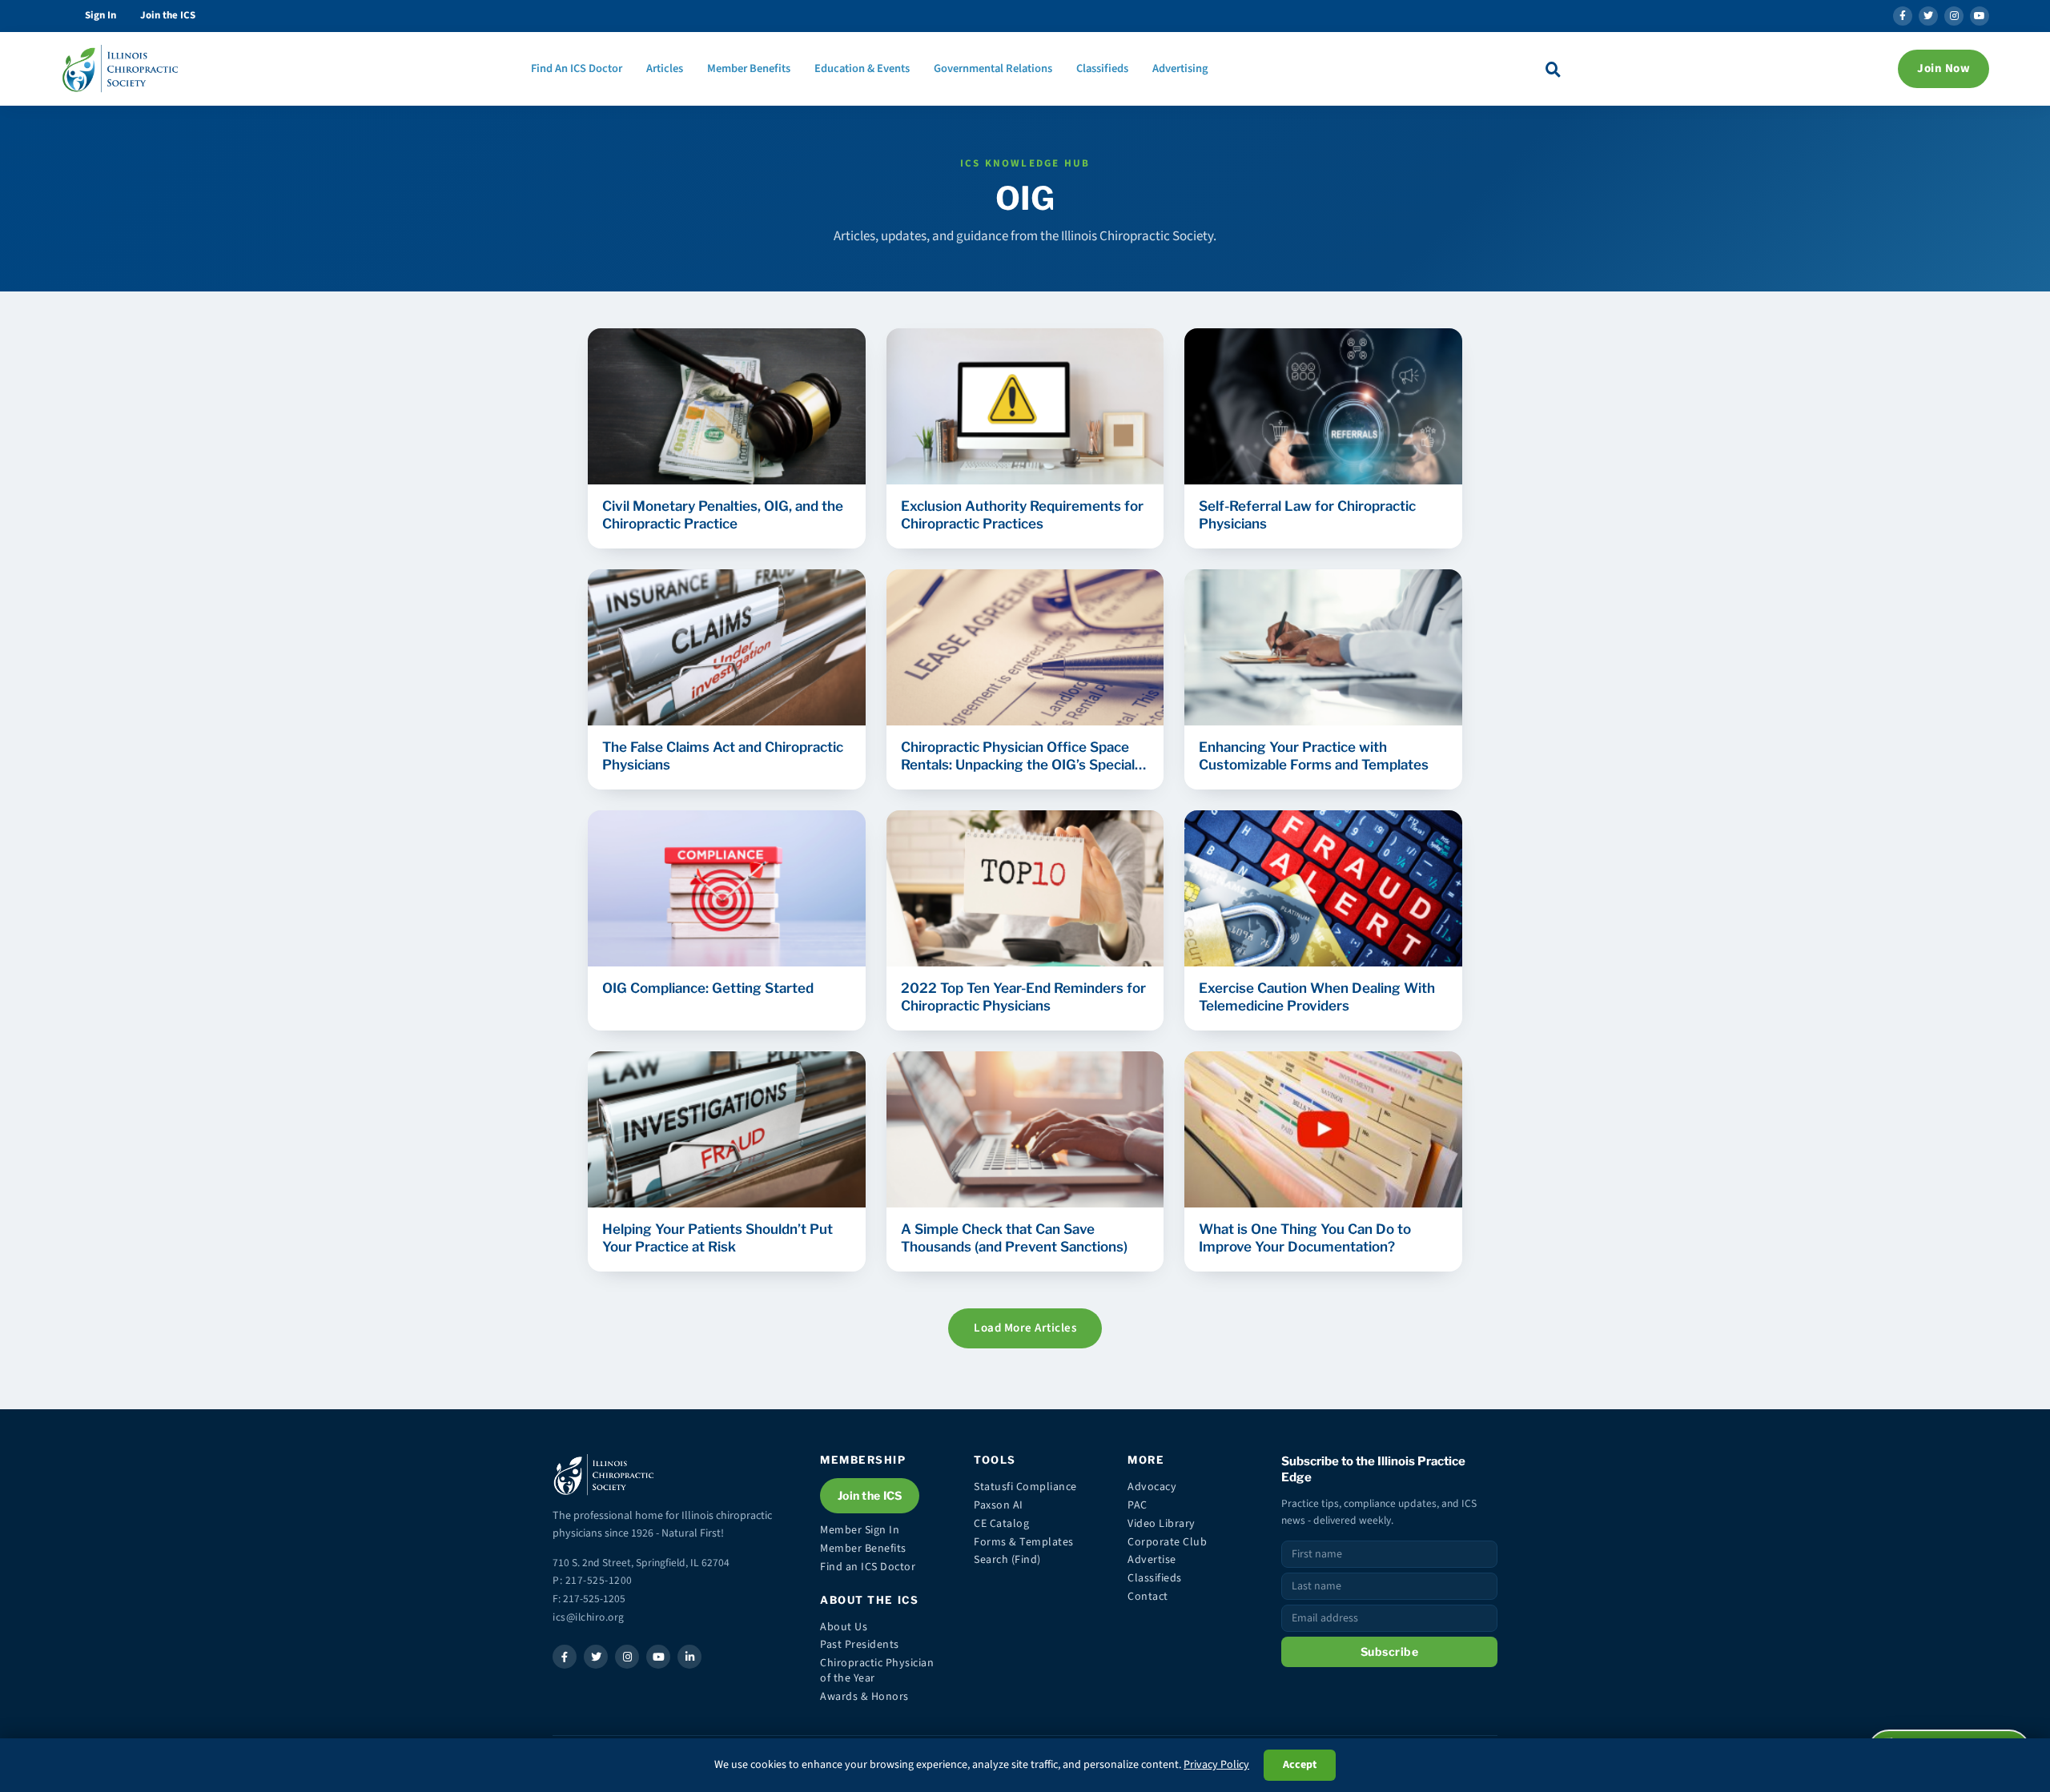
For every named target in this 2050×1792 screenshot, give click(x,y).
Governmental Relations (993, 68)
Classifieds (1102, 68)
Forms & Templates (1024, 1542)
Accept (1300, 1765)
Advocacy (1152, 1487)
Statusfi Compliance (1025, 1487)
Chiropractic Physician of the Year (877, 1671)
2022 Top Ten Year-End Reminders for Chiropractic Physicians (1023, 997)
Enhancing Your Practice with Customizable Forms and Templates (1314, 756)
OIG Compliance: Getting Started (708, 988)
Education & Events (862, 68)
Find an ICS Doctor (868, 1567)
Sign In (100, 15)
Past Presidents (860, 1645)
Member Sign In (860, 1530)
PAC (1138, 1505)
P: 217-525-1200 (593, 1580)
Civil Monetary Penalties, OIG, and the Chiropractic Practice (723, 515)
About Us (844, 1627)
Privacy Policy (1216, 1765)
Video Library (1162, 1524)
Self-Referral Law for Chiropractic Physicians (1307, 515)
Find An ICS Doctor (577, 68)
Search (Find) (1007, 1560)
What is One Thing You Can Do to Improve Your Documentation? (1305, 1238)
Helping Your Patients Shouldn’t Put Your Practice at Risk (717, 1238)
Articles (665, 68)
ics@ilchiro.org (589, 1617)
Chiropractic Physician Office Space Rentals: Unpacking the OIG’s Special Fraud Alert (1018, 756)
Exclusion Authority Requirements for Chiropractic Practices (1022, 515)
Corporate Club (1167, 1542)
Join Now (1943, 68)
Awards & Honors (864, 1697)
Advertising (1180, 68)
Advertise (1152, 1560)
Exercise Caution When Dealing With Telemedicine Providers (1317, 997)
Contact (1148, 1597)
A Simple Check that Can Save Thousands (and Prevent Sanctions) (1014, 1238)
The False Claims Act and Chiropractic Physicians (723, 756)
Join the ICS (168, 15)
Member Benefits (749, 68)
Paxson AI (999, 1505)
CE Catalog (1001, 1524)
